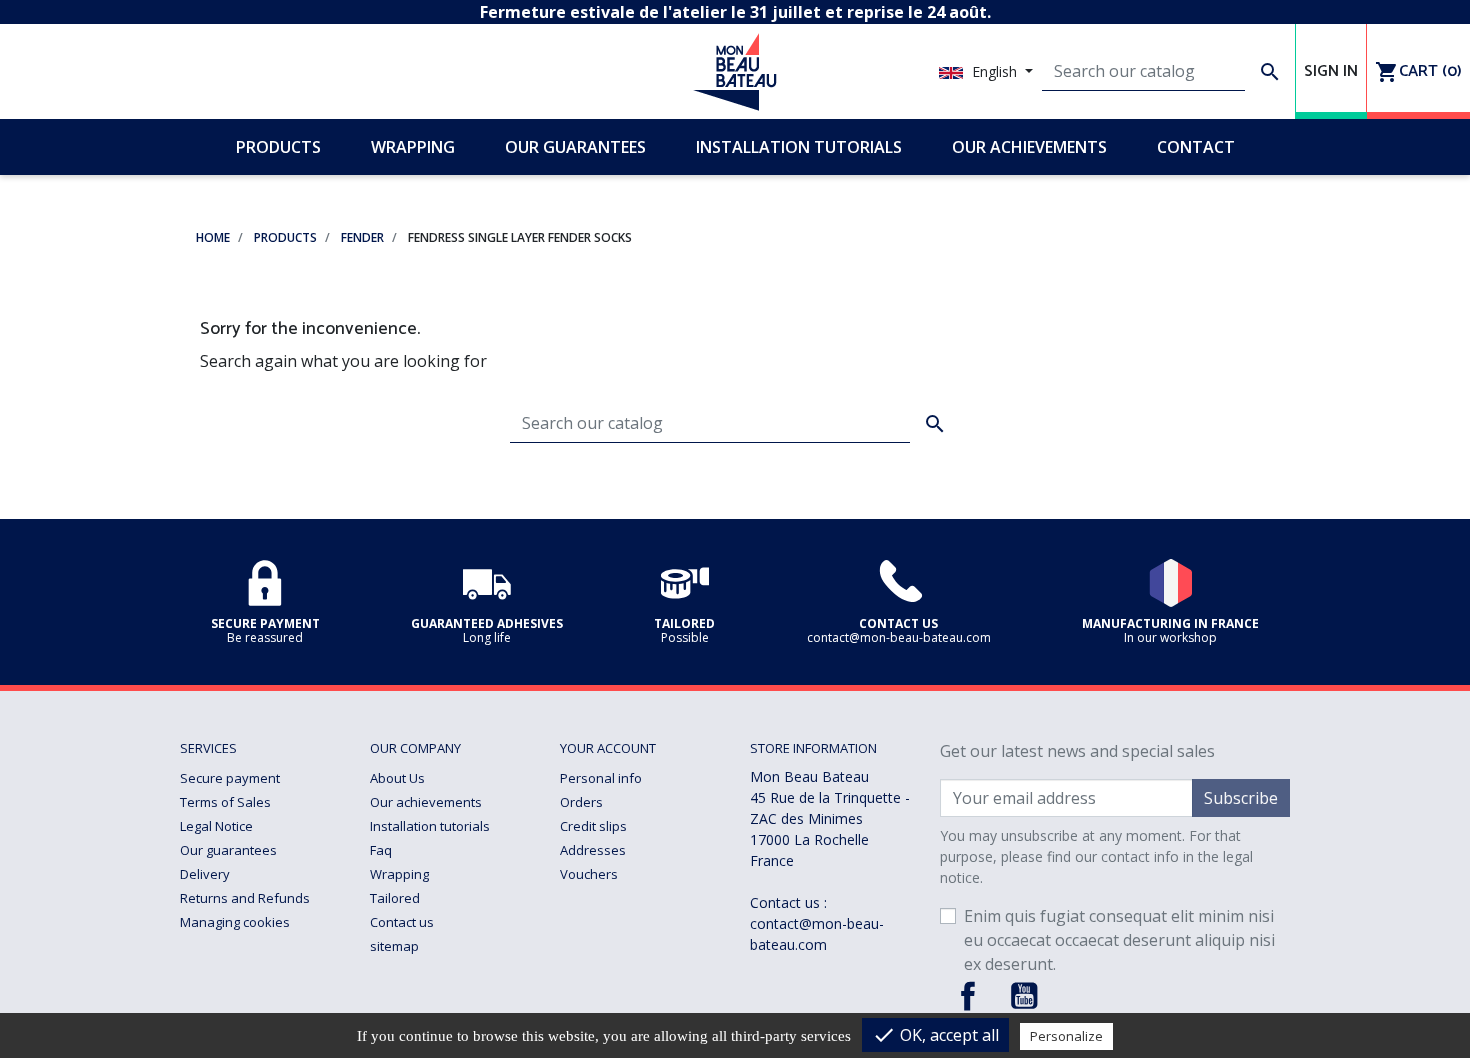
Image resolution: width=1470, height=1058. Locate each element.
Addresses (593, 850)
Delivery (205, 874)
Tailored (395, 898)
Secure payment (230, 778)
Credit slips (593, 826)
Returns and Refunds (245, 898)
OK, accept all (935, 1035)
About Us (397, 778)
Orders (581, 802)
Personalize (1066, 1036)
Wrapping (399, 874)
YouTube (1024, 996)
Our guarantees (228, 850)
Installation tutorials (430, 826)
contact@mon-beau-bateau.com (817, 934)
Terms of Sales (225, 802)
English (994, 71)
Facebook (968, 996)
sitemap (394, 946)
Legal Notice (216, 826)
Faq (381, 850)
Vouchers (589, 874)
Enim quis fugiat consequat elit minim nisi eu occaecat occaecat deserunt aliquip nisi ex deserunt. (1119, 940)
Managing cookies (235, 922)
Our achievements (426, 802)
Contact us (402, 922)
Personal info (601, 778)
